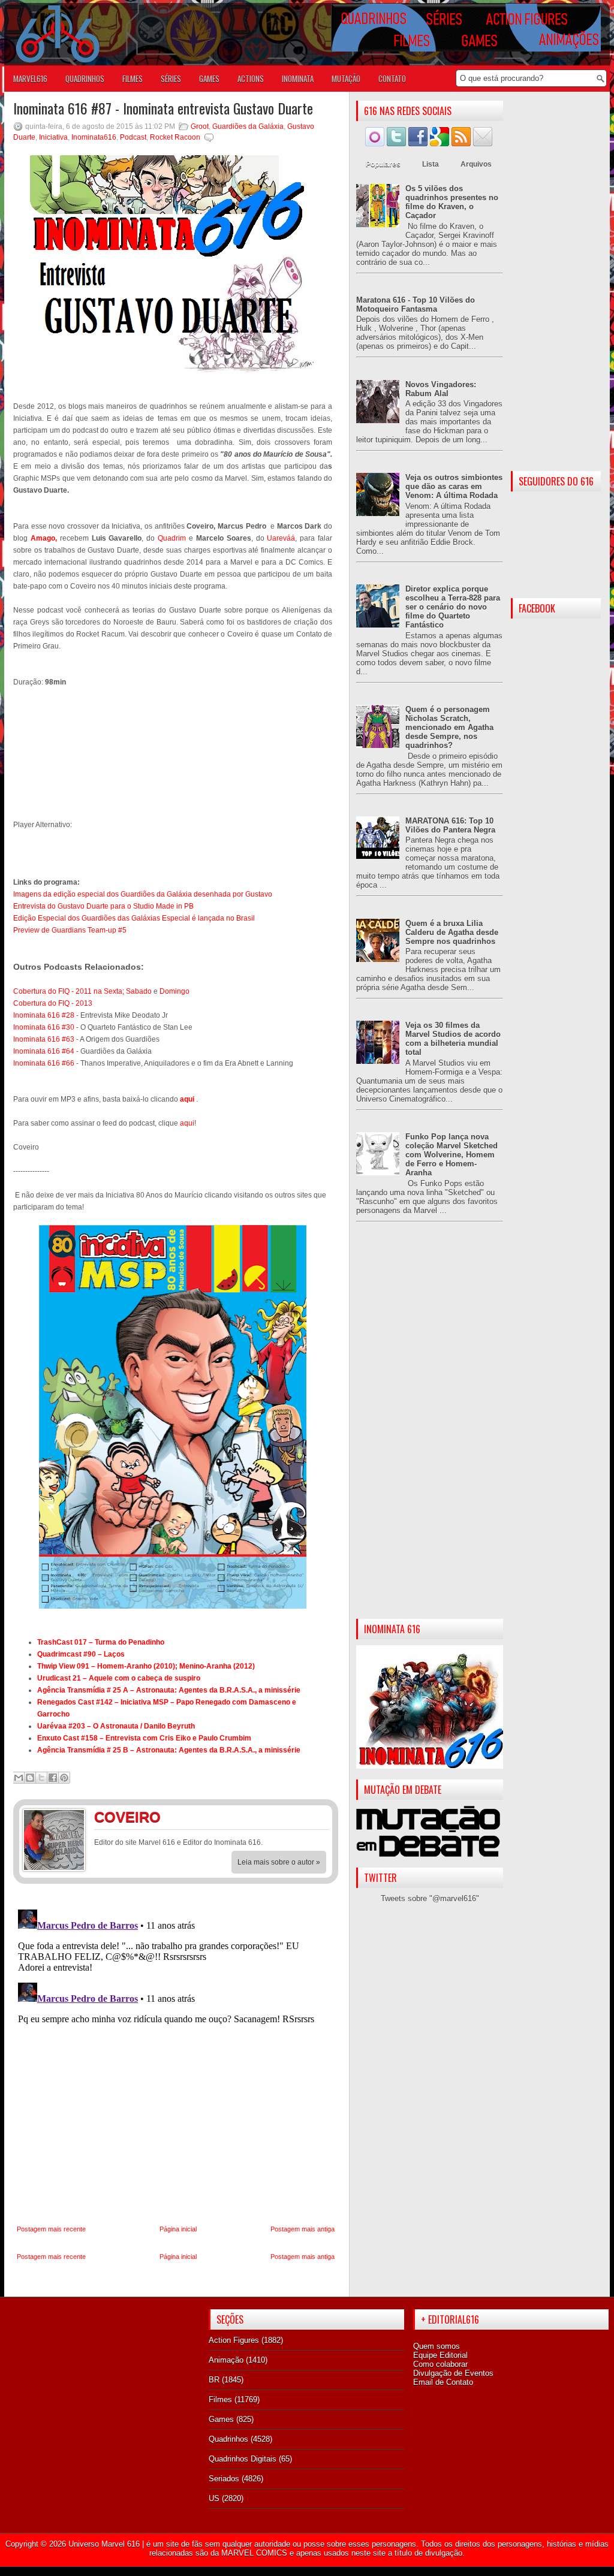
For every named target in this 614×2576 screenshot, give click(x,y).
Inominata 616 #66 (44, 1063)
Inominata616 (94, 137)
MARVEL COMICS (254, 2553)
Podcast (133, 137)
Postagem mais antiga (303, 2229)
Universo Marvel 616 (104, 2544)
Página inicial (178, 2229)
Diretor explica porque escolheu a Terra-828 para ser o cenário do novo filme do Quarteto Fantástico (453, 607)
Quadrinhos (228, 2439)
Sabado (139, 991)
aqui (187, 1123)
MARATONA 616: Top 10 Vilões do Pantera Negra (450, 825)
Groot (200, 126)
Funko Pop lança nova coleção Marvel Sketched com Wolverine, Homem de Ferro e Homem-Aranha (452, 1155)
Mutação (346, 79)
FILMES (133, 79)
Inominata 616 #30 (44, 1027)
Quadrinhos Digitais (243, 2459)
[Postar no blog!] (30, 1778)
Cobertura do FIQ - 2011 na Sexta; (69, 991)
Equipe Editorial (440, 2355)
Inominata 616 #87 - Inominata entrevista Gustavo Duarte (163, 108)
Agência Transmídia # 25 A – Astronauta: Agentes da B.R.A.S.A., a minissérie (169, 1690)
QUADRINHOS (85, 79)
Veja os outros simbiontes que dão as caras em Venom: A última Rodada (454, 486)
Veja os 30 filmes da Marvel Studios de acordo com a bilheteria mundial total (453, 1039)
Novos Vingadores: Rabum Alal (441, 389)
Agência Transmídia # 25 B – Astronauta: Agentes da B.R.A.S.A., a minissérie (169, 1750)
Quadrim (172, 538)
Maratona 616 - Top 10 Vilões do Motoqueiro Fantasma (416, 304)
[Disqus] (176, 2055)
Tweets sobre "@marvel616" (430, 1898)
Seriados (224, 2479)
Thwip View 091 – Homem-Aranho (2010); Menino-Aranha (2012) (146, 1666)
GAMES (209, 79)
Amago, (44, 538)
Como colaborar (440, 2364)
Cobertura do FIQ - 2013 (53, 1003)
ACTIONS (251, 79)
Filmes (220, 2399)
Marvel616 (30, 79)
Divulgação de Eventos (453, 2373)
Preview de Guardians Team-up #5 (70, 930)
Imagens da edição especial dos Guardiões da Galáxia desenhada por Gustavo (143, 894)
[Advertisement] (430, 1430)
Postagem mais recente (51, 2229)
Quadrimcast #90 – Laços (81, 1654)
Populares (383, 164)
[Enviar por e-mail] (19, 1778)
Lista (431, 164)
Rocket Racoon (175, 137)
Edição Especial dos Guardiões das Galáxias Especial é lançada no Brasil (134, 918)
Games (221, 2419)
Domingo (174, 991)
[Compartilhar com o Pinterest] (64, 1778)
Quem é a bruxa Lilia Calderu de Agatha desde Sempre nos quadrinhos (452, 932)
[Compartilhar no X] (41, 1778)
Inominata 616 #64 (44, 1051)
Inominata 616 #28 (44, 1015)
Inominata (298, 79)
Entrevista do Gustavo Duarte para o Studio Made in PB (103, 906)
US (214, 2498)
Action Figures (234, 2340)
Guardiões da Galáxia (248, 126)
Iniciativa (53, 137)
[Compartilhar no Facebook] (53, 1778)
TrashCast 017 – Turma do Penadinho (101, 1642)
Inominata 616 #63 (44, 1039)
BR (214, 2380)
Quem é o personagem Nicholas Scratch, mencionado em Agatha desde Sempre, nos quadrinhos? (449, 727)
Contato (392, 79)
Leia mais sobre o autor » (279, 1862)
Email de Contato (443, 2382)
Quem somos (437, 2346)
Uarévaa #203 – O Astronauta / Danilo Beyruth (116, 1726)
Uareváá (281, 538)
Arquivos (476, 164)
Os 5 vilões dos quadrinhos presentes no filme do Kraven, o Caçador (452, 202)
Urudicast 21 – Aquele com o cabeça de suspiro (119, 1678)
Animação (226, 2360)
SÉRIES (171, 79)
